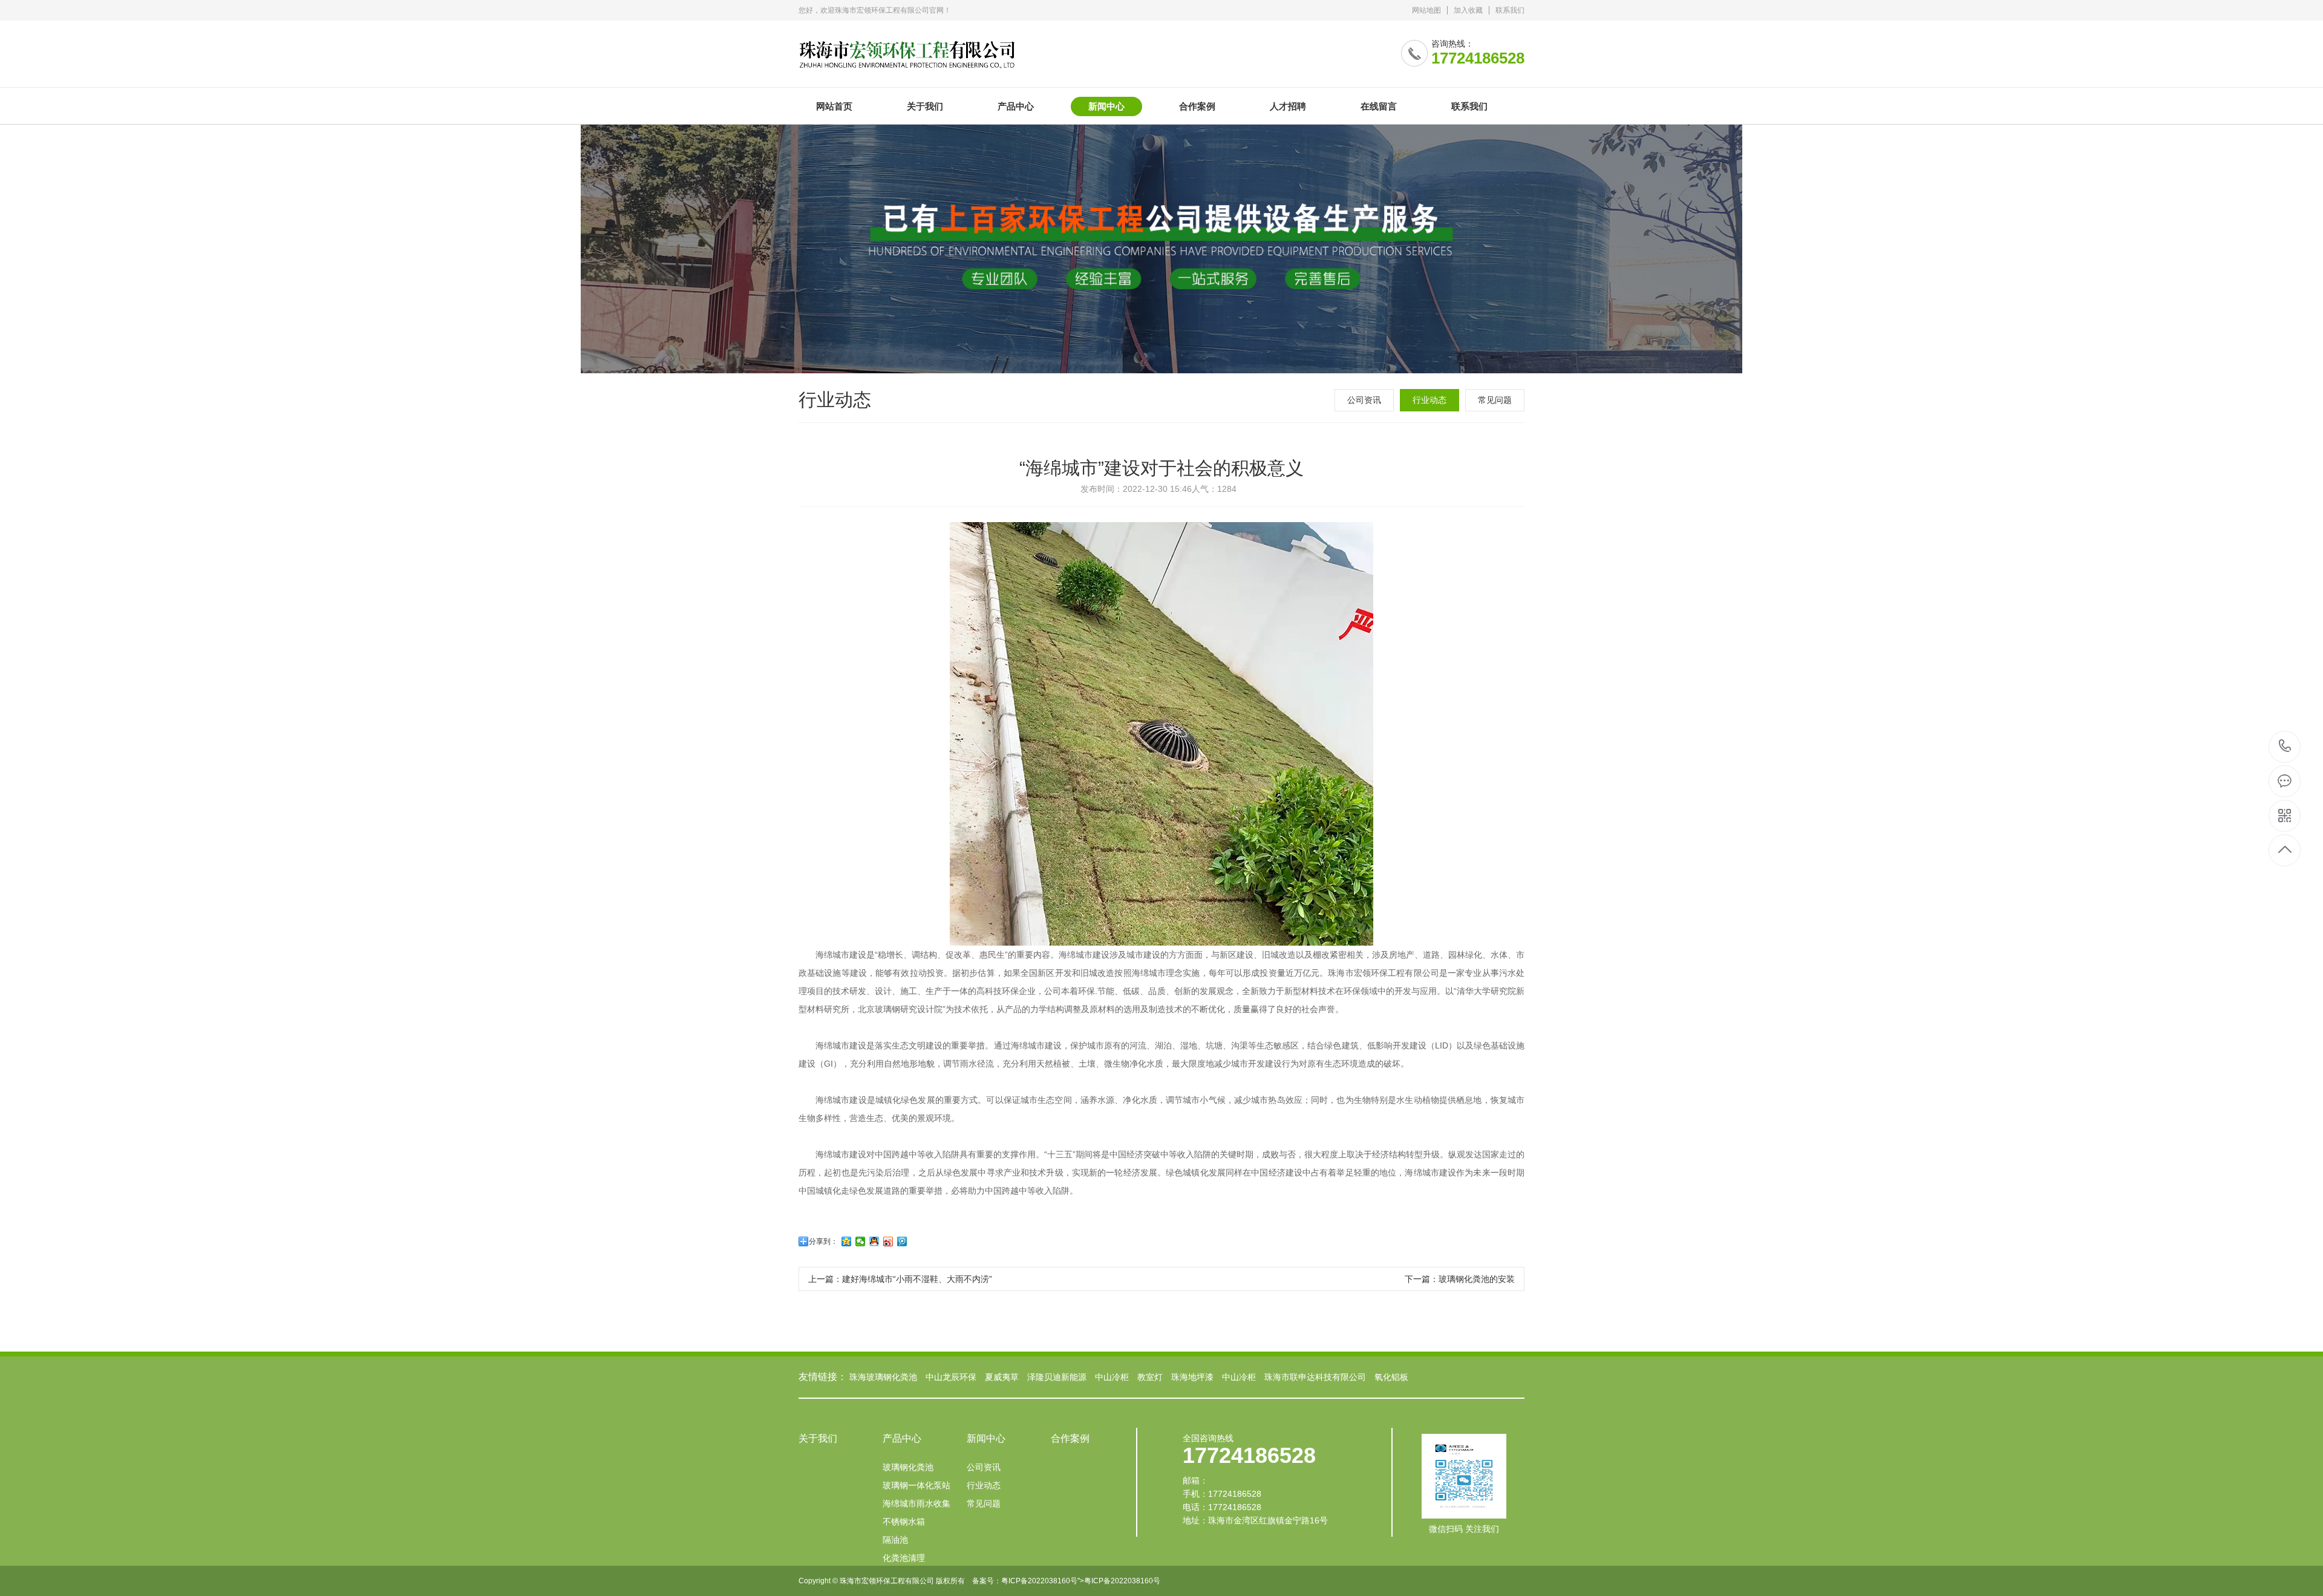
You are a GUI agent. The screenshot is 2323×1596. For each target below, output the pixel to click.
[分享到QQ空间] (847, 1241)
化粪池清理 (904, 1558)
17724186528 (2285, 747)
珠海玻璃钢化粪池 (883, 1377)
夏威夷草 (1002, 1377)
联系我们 (1510, 10)
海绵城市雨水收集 (916, 1503)
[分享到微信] (861, 1241)
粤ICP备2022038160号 (1039, 1581)
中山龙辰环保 (951, 1377)
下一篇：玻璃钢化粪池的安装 (1460, 1279)
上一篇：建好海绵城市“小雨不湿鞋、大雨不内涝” (900, 1279)
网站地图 (1426, 10)
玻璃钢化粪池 (908, 1467)
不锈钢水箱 (904, 1522)
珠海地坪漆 (1192, 1377)
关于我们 (925, 106)
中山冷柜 (1112, 1377)
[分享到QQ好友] (874, 1241)
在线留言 (1379, 106)
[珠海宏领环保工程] (907, 45)
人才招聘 (1288, 106)
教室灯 (1150, 1377)
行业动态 (1429, 400)
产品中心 (1016, 106)
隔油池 (895, 1540)
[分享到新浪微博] (888, 1241)
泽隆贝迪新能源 (1057, 1377)
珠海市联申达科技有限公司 (1315, 1377)
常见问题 (1495, 400)
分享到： (823, 1241)
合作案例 (1197, 106)
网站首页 (834, 106)
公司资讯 (1364, 400)
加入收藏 (1468, 10)
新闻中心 (1106, 106)
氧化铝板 (1391, 1377)
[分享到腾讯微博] (902, 1241)
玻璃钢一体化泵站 (916, 1485)
